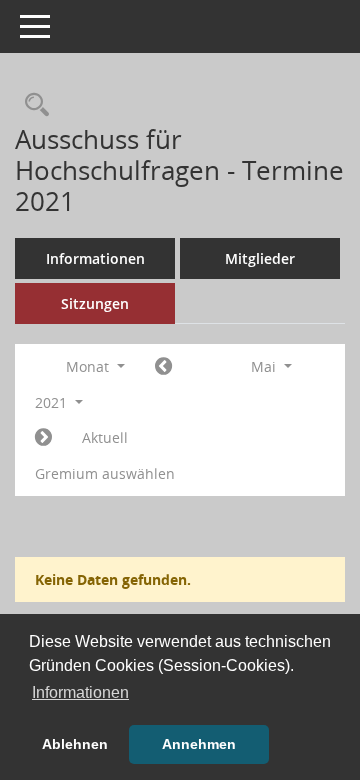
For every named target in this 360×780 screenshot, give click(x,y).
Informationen (95, 258)
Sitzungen (95, 303)
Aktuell (105, 437)
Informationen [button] (80, 692)
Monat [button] (89, 366)
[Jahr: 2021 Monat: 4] (163, 367)
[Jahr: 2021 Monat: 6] (43, 438)
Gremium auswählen (105, 473)
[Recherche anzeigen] (32, 105)
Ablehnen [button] (75, 744)
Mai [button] (265, 366)
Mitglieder (260, 258)
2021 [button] (53, 402)
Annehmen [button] (199, 744)
